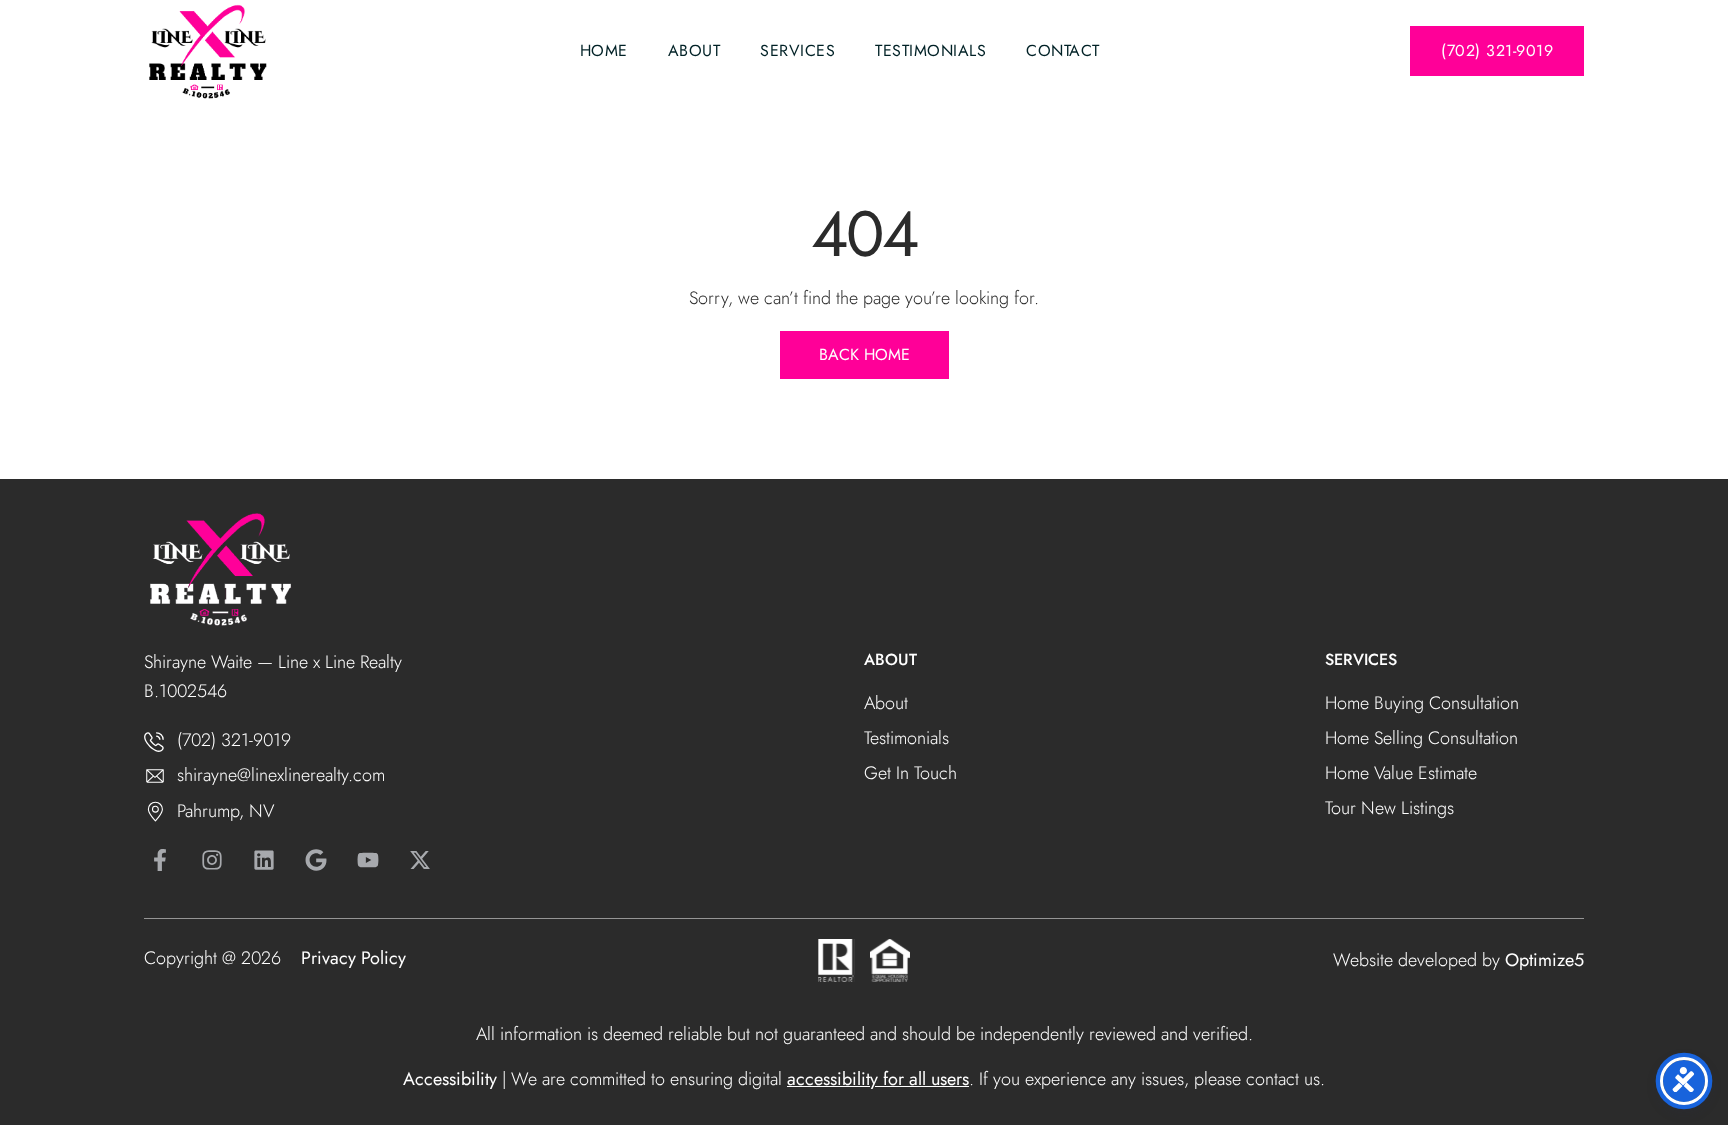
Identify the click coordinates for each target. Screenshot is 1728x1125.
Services (797, 50)
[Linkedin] (264, 860)
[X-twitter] (420, 860)
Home (604, 50)
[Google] (316, 860)
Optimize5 (1544, 960)
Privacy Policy (353, 958)
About (694, 50)
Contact (1063, 50)
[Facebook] (160, 860)
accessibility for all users (878, 1079)
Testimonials (930, 50)
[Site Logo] (206, 53)
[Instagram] (212, 860)
